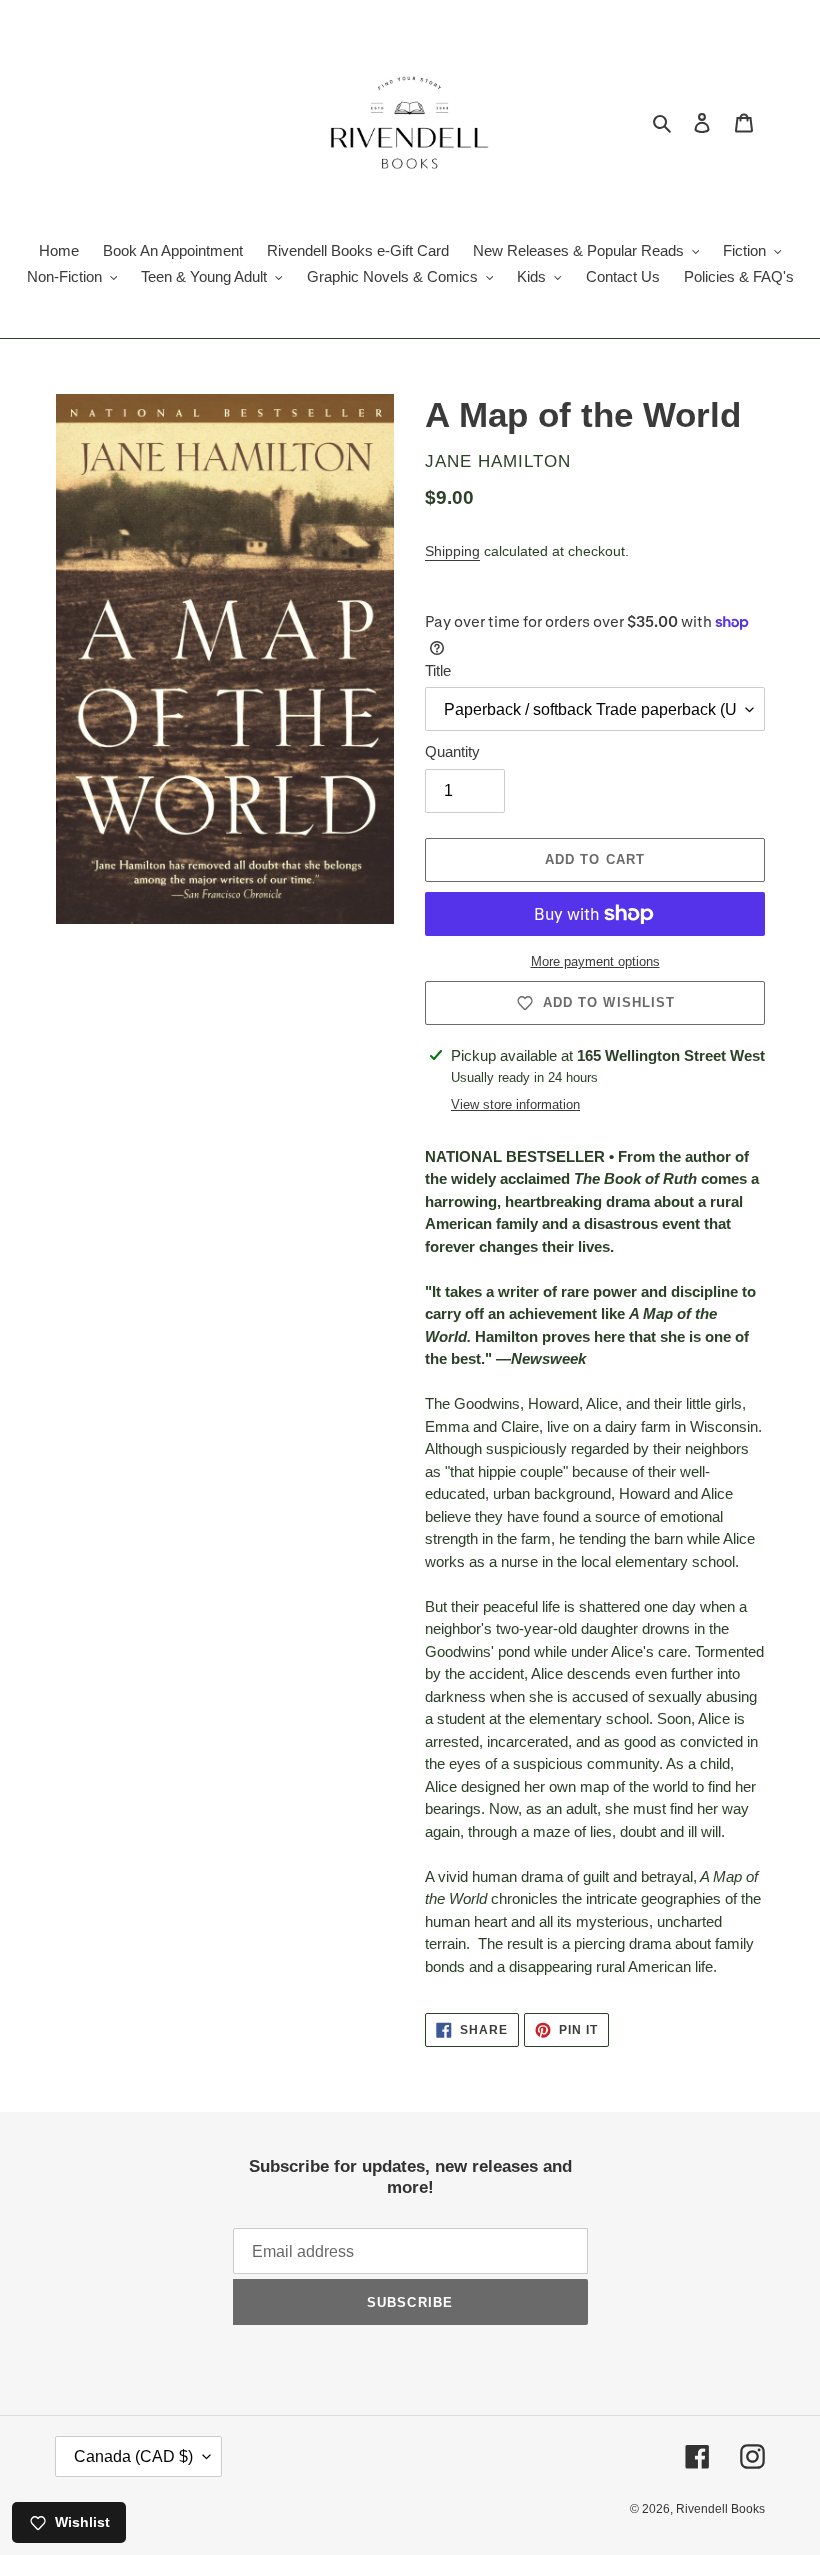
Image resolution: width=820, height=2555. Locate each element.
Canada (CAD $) (133, 2456)
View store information (515, 1104)
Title (438, 670)
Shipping (452, 551)
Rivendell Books (720, 2509)
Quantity (452, 751)
